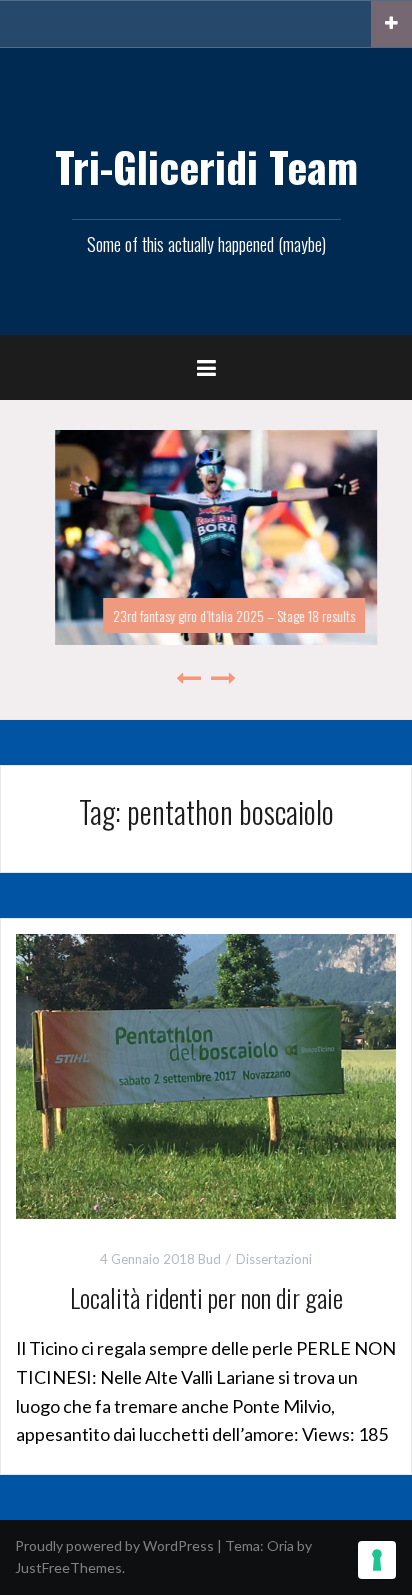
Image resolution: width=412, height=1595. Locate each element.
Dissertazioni (274, 1259)
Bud (209, 1259)
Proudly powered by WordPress (114, 1545)
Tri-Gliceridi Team (206, 166)
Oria (280, 1545)
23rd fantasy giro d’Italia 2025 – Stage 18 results (224, 615)
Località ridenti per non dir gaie (206, 1297)
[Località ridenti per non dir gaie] (206, 1074)
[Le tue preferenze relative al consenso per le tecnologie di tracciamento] (377, 1560)
